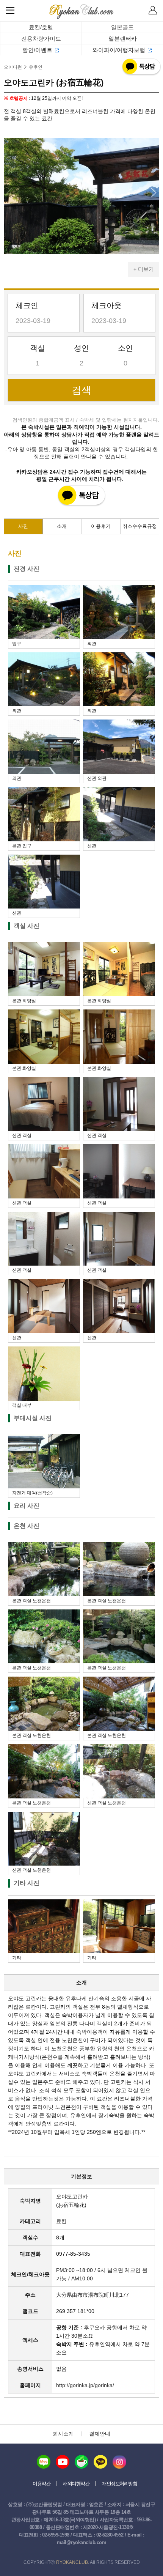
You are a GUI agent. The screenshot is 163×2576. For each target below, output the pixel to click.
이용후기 (101, 526)
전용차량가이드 (41, 39)
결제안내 (100, 2434)
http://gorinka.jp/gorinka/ (85, 2385)
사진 (23, 526)
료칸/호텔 (41, 27)
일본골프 (122, 27)
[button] (154, 193)
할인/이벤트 (37, 50)
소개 (62, 526)
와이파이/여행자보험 (119, 50)
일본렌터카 (123, 39)
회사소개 (63, 2434)
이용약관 (41, 2484)
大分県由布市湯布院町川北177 (92, 2295)
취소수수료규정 (140, 526)
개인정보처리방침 (119, 2484)
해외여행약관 (76, 2484)
